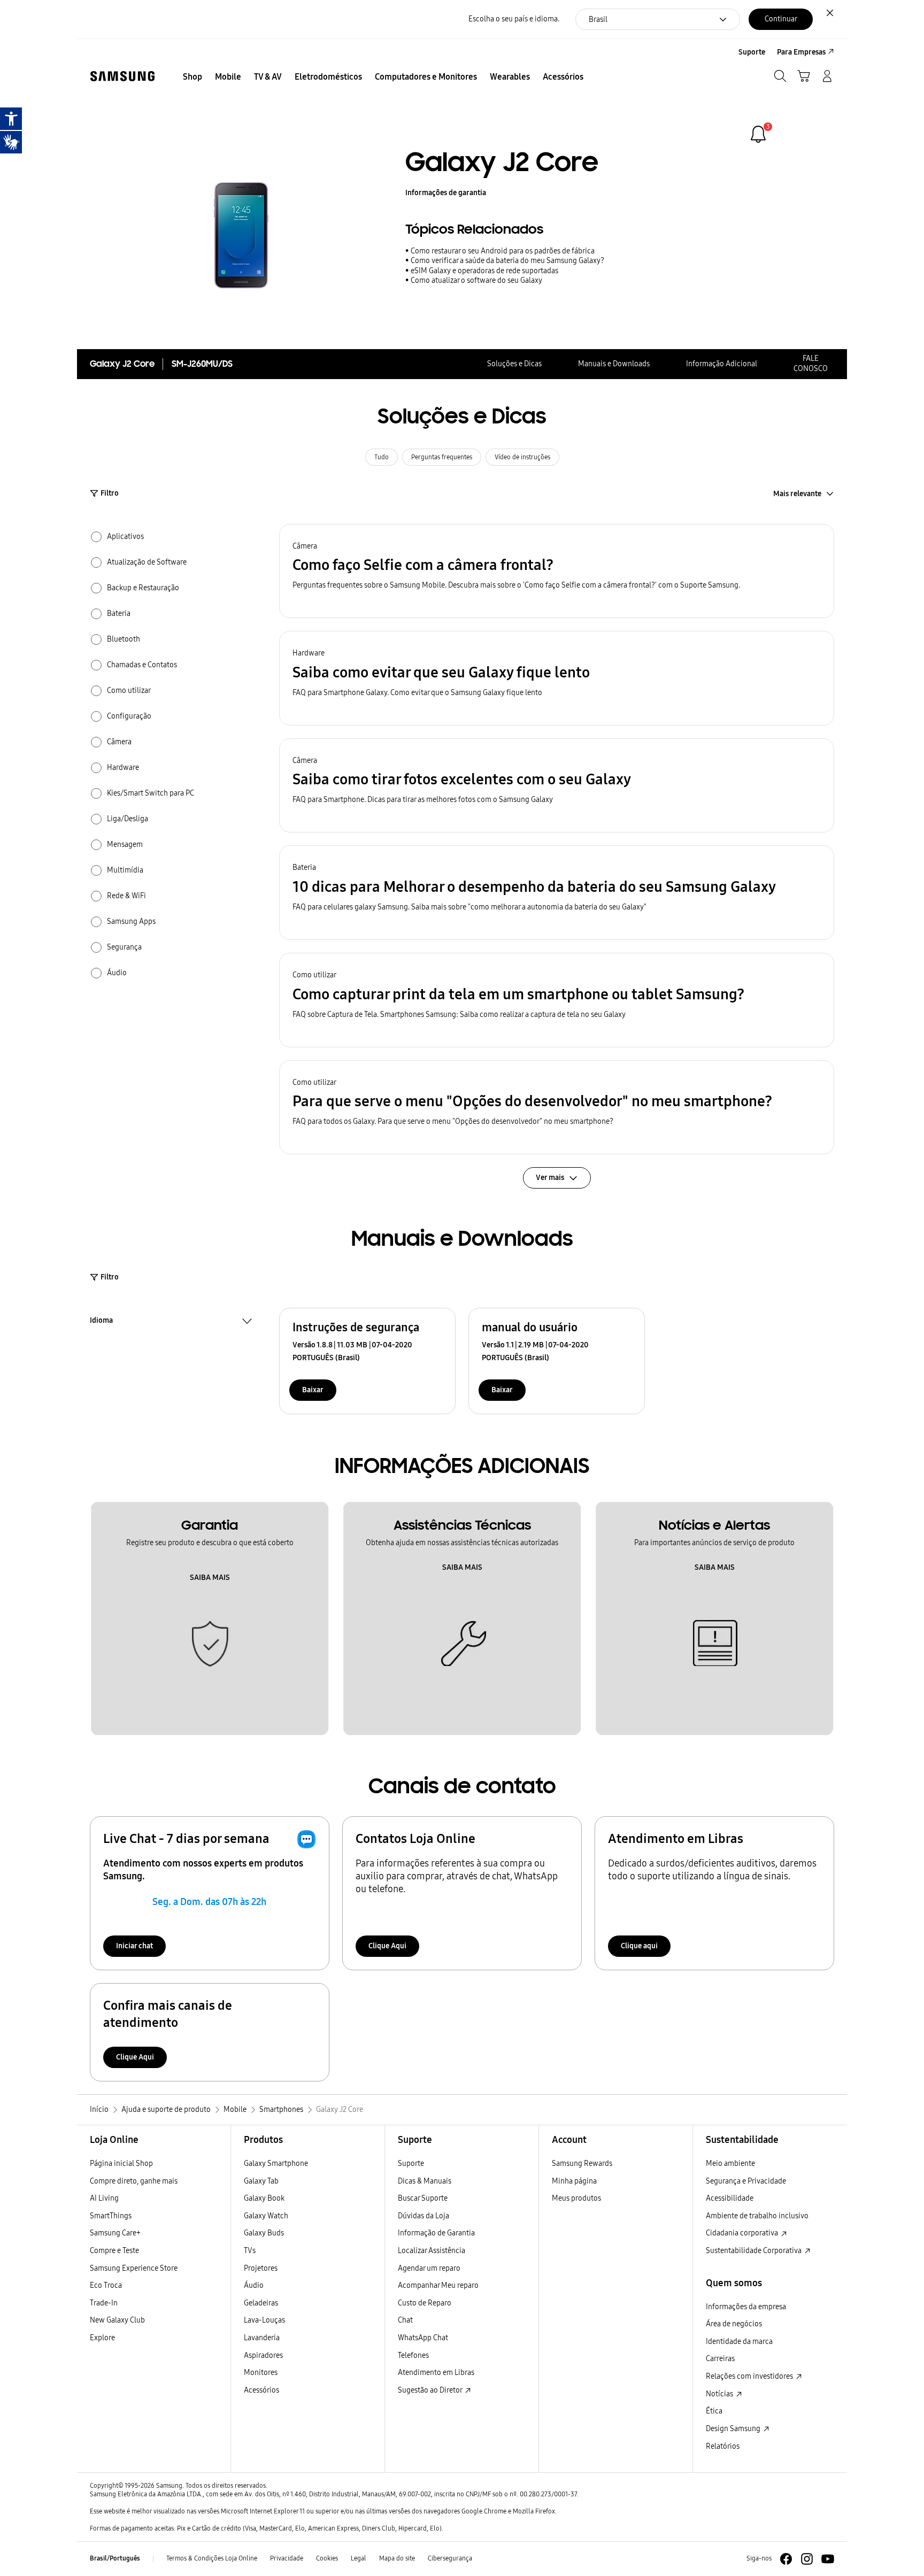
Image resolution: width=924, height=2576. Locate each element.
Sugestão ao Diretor (431, 2390)
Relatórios (723, 2446)
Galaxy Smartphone (276, 2164)
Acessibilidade (730, 2198)
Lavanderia (262, 2338)
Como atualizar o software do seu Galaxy (476, 280)
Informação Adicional (722, 364)
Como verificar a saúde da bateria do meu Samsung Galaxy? (507, 261)
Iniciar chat (134, 1946)
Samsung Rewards (582, 2164)
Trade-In (104, 2303)
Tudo (382, 457)
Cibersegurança (450, 2558)
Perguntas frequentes (442, 457)
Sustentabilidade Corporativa (754, 2251)
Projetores (261, 2268)
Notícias (720, 2394)
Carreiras (720, 2359)
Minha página (574, 2181)
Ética (714, 2411)
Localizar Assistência (432, 2251)
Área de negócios (734, 2324)
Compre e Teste (114, 2251)
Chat (405, 2320)
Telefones (413, 2355)
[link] (758, 134)
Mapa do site (397, 2558)
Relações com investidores (750, 2376)
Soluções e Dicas (514, 364)
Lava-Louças (264, 2320)
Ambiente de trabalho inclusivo (757, 2216)
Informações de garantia (446, 193)
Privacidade (287, 2558)
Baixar (313, 1390)
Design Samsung (734, 2429)
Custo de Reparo (425, 2303)
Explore (102, 2338)
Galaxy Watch (266, 2216)
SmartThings (111, 2216)
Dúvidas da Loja (423, 2216)
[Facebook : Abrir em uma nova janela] (786, 2559)
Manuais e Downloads (614, 364)
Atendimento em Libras (436, 2373)
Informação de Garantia (436, 2233)
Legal (359, 2558)
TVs (250, 2251)
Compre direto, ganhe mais (134, 2181)
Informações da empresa (746, 2307)
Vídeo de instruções (522, 457)
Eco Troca (106, 2285)
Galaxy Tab (261, 2181)
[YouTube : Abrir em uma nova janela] (828, 2559)
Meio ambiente (730, 2164)
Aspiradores (263, 2355)
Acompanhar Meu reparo (438, 2285)
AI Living (104, 2198)
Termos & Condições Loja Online (212, 2558)
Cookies (327, 2558)
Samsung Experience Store (134, 2268)
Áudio (254, 2285)
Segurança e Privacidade (746, 2181)
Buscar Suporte (423, 2198)
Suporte (411, 2164)
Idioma (101, 1322)
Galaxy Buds (264, 2233)
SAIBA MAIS (210, 1578)
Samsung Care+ (115, 2233)
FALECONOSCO (811, 364)
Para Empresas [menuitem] (801, 52)
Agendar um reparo (429, 2268)
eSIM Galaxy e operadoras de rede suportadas (484, 271)
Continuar (781, 19)
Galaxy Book (264, 2198)
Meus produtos (576, 2198)
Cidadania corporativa (743, 2233)
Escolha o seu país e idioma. (514, 19)
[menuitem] (192, 77)
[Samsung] (122, 76)
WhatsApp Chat (423, 2338)
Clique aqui (639, 1946)
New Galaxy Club (117, 2320)
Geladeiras (261, 2303)
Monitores (261, 2373)
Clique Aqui (387, 1946)
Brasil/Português (115, 2558)
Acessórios (261, 2390)
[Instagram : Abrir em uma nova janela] (807, 2559)
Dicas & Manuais (425, 2181)
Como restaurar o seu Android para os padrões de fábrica (503, 251)
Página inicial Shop (121, 2164)
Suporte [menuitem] (752, 52)
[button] (557, 571)
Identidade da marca (739, 2342)
